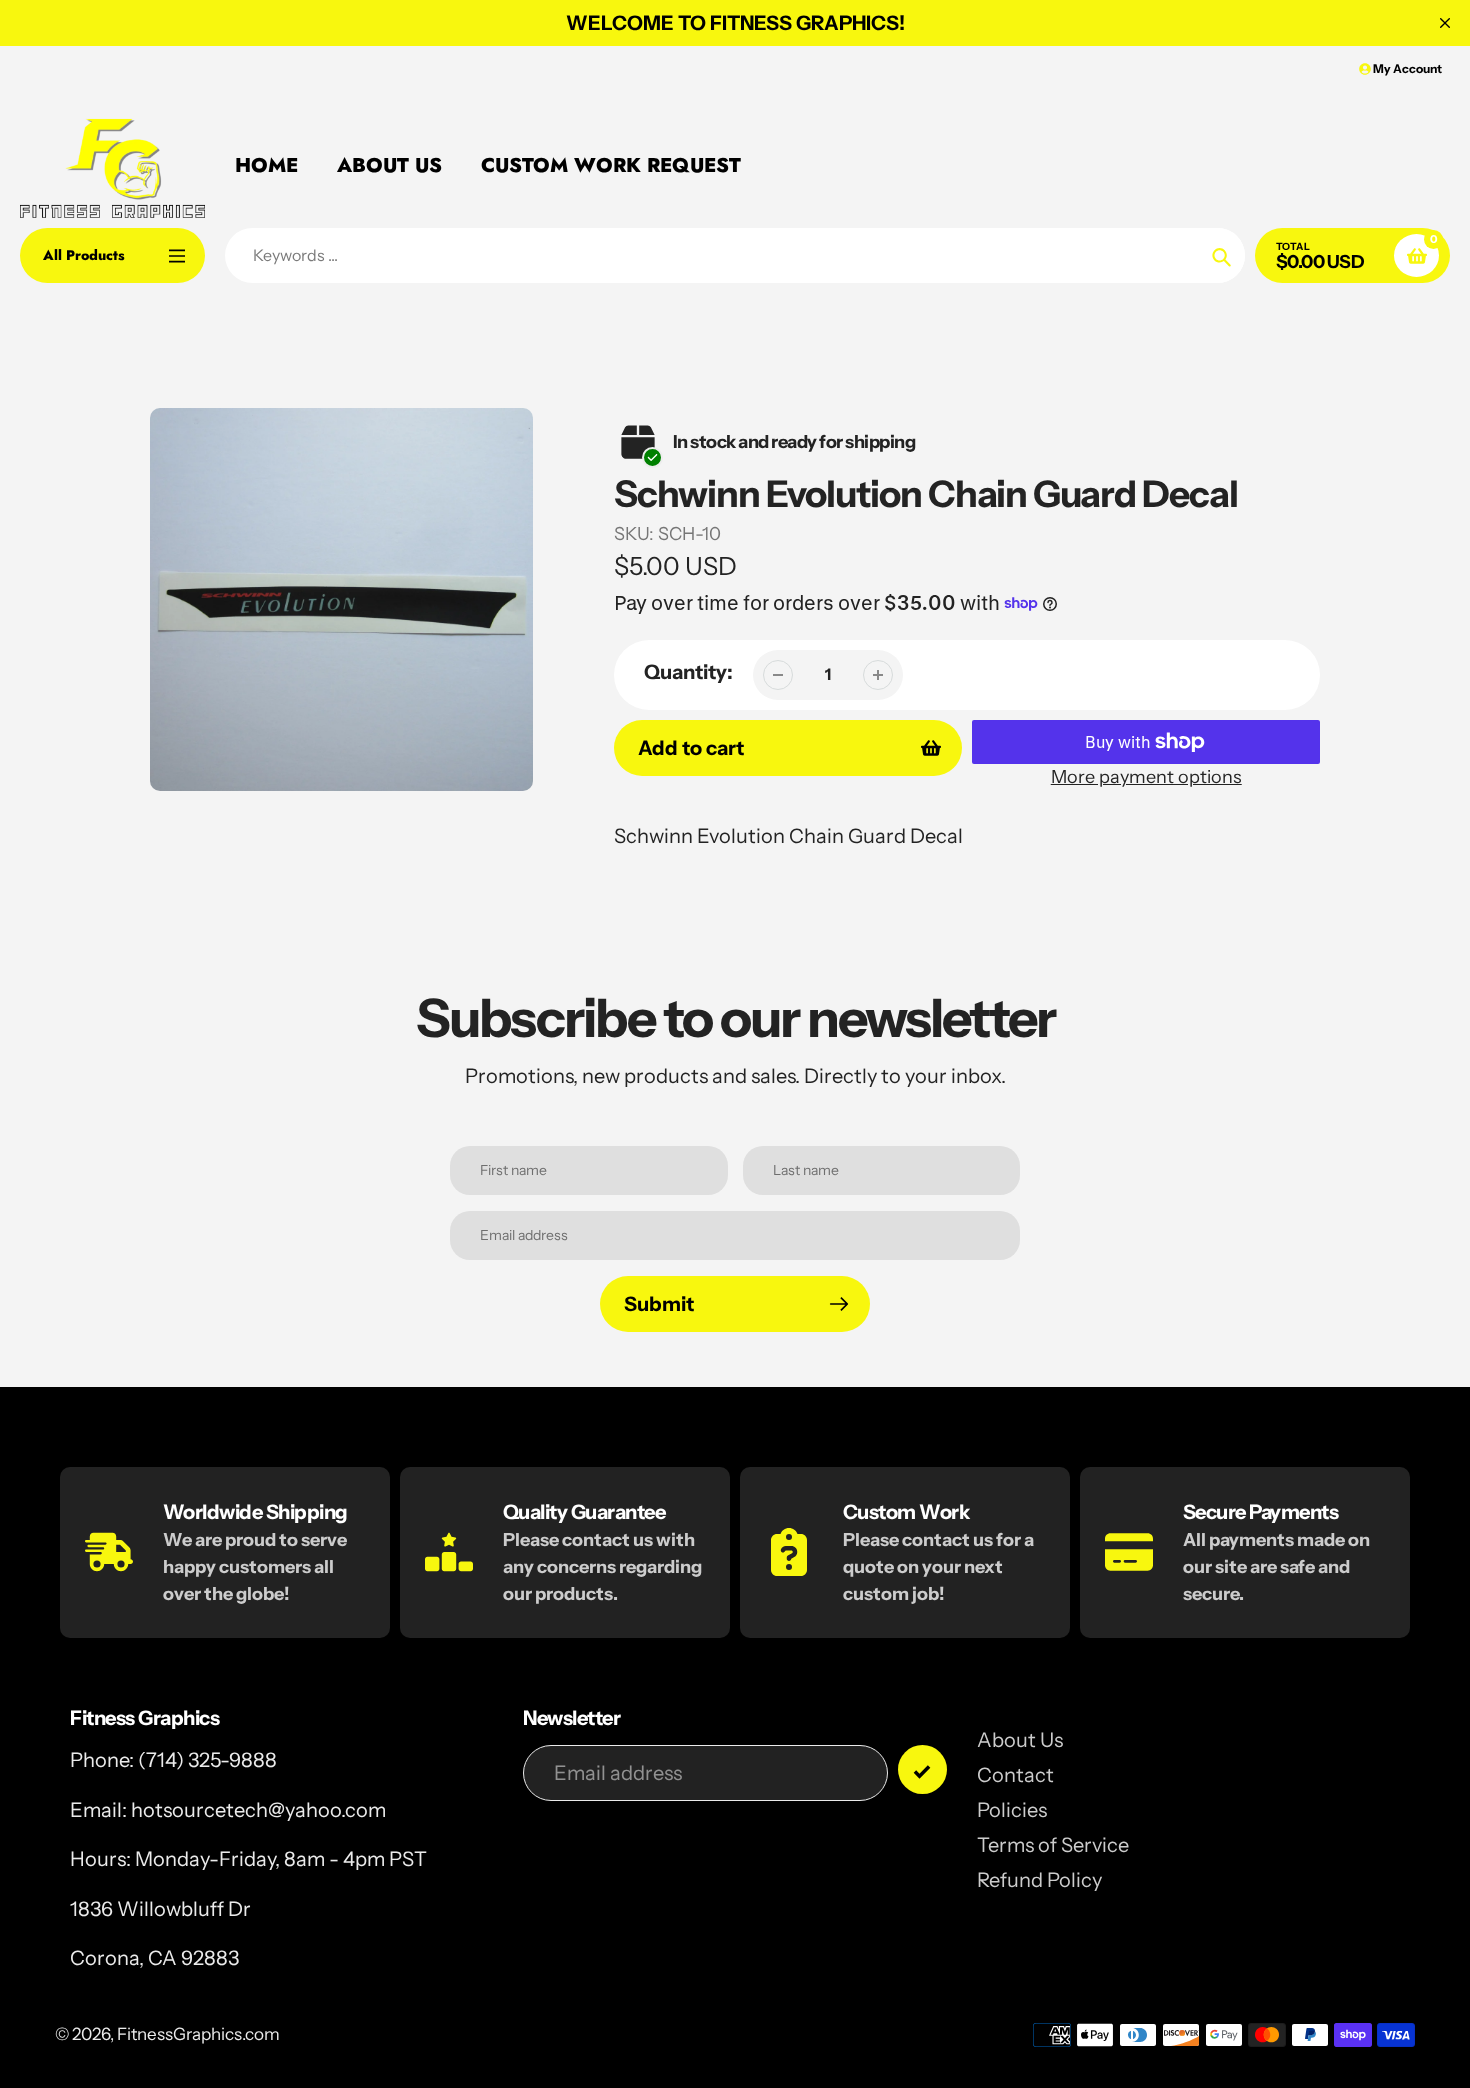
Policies (1012, 1810)
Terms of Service (1053, 1845)
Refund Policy (1039, 1880)
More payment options (1146, 777)
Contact (1015, 1775)
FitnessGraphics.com (198, 2034)
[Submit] (922, 1769)
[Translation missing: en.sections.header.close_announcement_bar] (1445, 23)
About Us (1020, 1740)
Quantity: (688, 672)
